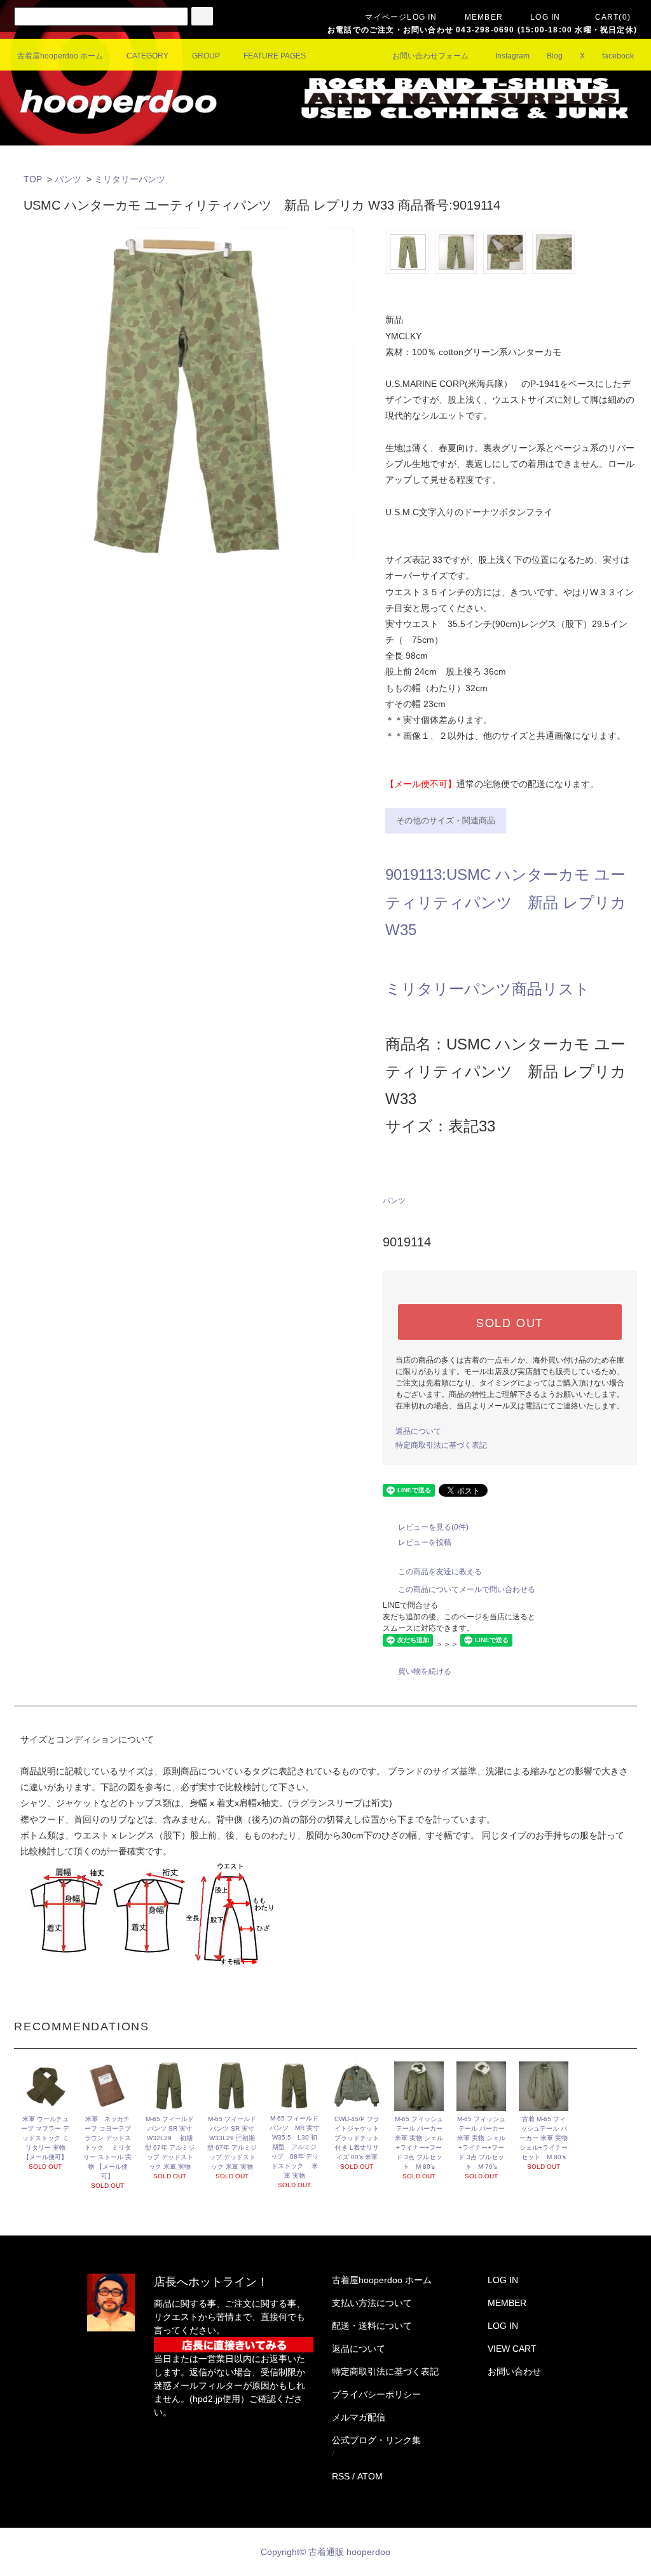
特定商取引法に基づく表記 (441, 1445)
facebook (618, 56)
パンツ (68, 179)
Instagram (512, 56)
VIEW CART (512, 2349)
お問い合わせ (514, 2371)
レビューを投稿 (425, 1542)
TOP (33, 179)
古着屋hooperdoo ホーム (60, 56)
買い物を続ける (425, 1671)
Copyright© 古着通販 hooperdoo (327, 2552)
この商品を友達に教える (440, 1572)
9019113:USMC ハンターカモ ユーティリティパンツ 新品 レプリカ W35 (506, 902)
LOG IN (545, 17)
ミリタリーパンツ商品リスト (488, 989)
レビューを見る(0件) (433, 1527)
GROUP (206, 56)
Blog (555, 56)
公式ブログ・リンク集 (376, 2440)
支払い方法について (372, 2303)
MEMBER (484, 17)
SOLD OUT (510, 1322)
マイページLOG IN (401, 17)
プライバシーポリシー (376, 2394)
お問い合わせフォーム (430, 56)
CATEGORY (147, 56)
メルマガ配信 (359, 2417)
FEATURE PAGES (275, 56)
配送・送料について (372, 2326)
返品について (418, 1431)
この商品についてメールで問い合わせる (467, 1589)
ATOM (370, 2476)
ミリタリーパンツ (130, 179)
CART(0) (613, 17)
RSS (341, 2476)
